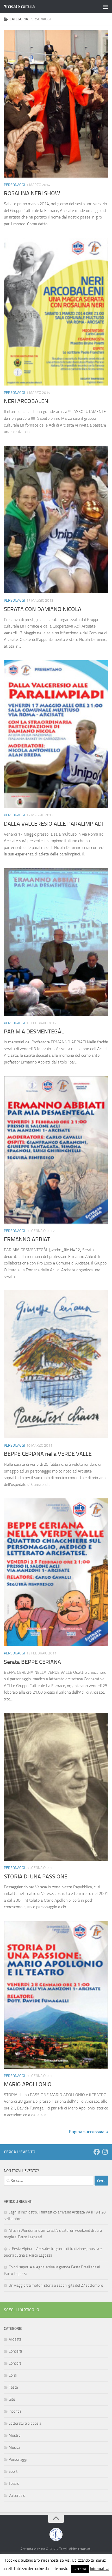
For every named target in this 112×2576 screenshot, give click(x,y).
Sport (13, 2471)
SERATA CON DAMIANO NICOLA (43, 609)
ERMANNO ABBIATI (28, 1239)
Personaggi (14, 185)
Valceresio (17, 2495)
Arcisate (15, 2339)
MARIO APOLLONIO (28, 2084)
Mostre (15, 2435)
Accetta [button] (80, 2569)
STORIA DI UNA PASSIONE (36, 1877)
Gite (12, 2399)
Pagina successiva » (88, 2132)
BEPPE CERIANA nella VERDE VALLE (48, 1454)
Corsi (13, 2375)
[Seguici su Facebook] (97, 2152)
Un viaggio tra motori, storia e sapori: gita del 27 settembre (56, 2285)
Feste (13, 2387)
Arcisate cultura (19, 6)
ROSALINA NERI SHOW (32, 193)
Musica (14, 2447)
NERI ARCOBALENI (27, 401)
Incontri (15, 2411)
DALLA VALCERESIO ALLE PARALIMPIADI (53, 824)
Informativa (100, 2569)
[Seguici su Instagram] (105, 2152)
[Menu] (105, 7)
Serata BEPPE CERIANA (32, 1662)
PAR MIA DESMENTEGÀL (34, 1032)
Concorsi (15, 2363)
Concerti (15, 2351)
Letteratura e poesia (25, 2423)
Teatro (14, 2483)
